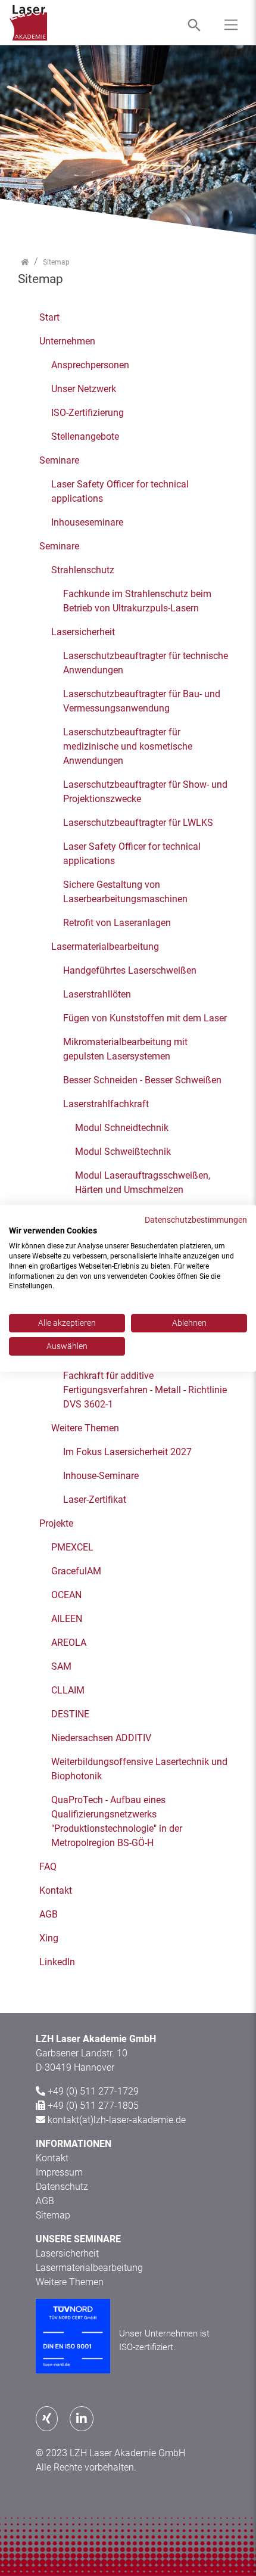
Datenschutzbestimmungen (196, 1219)
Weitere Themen (70, 2282)
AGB (45, 2201)
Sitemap (53, 2215)
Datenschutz (62, 2187)
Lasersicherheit (67, 2253)
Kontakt (52, 2158)
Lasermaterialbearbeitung (89, 2268)
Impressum (59, 2172)
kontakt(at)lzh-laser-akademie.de (117, 2120)
